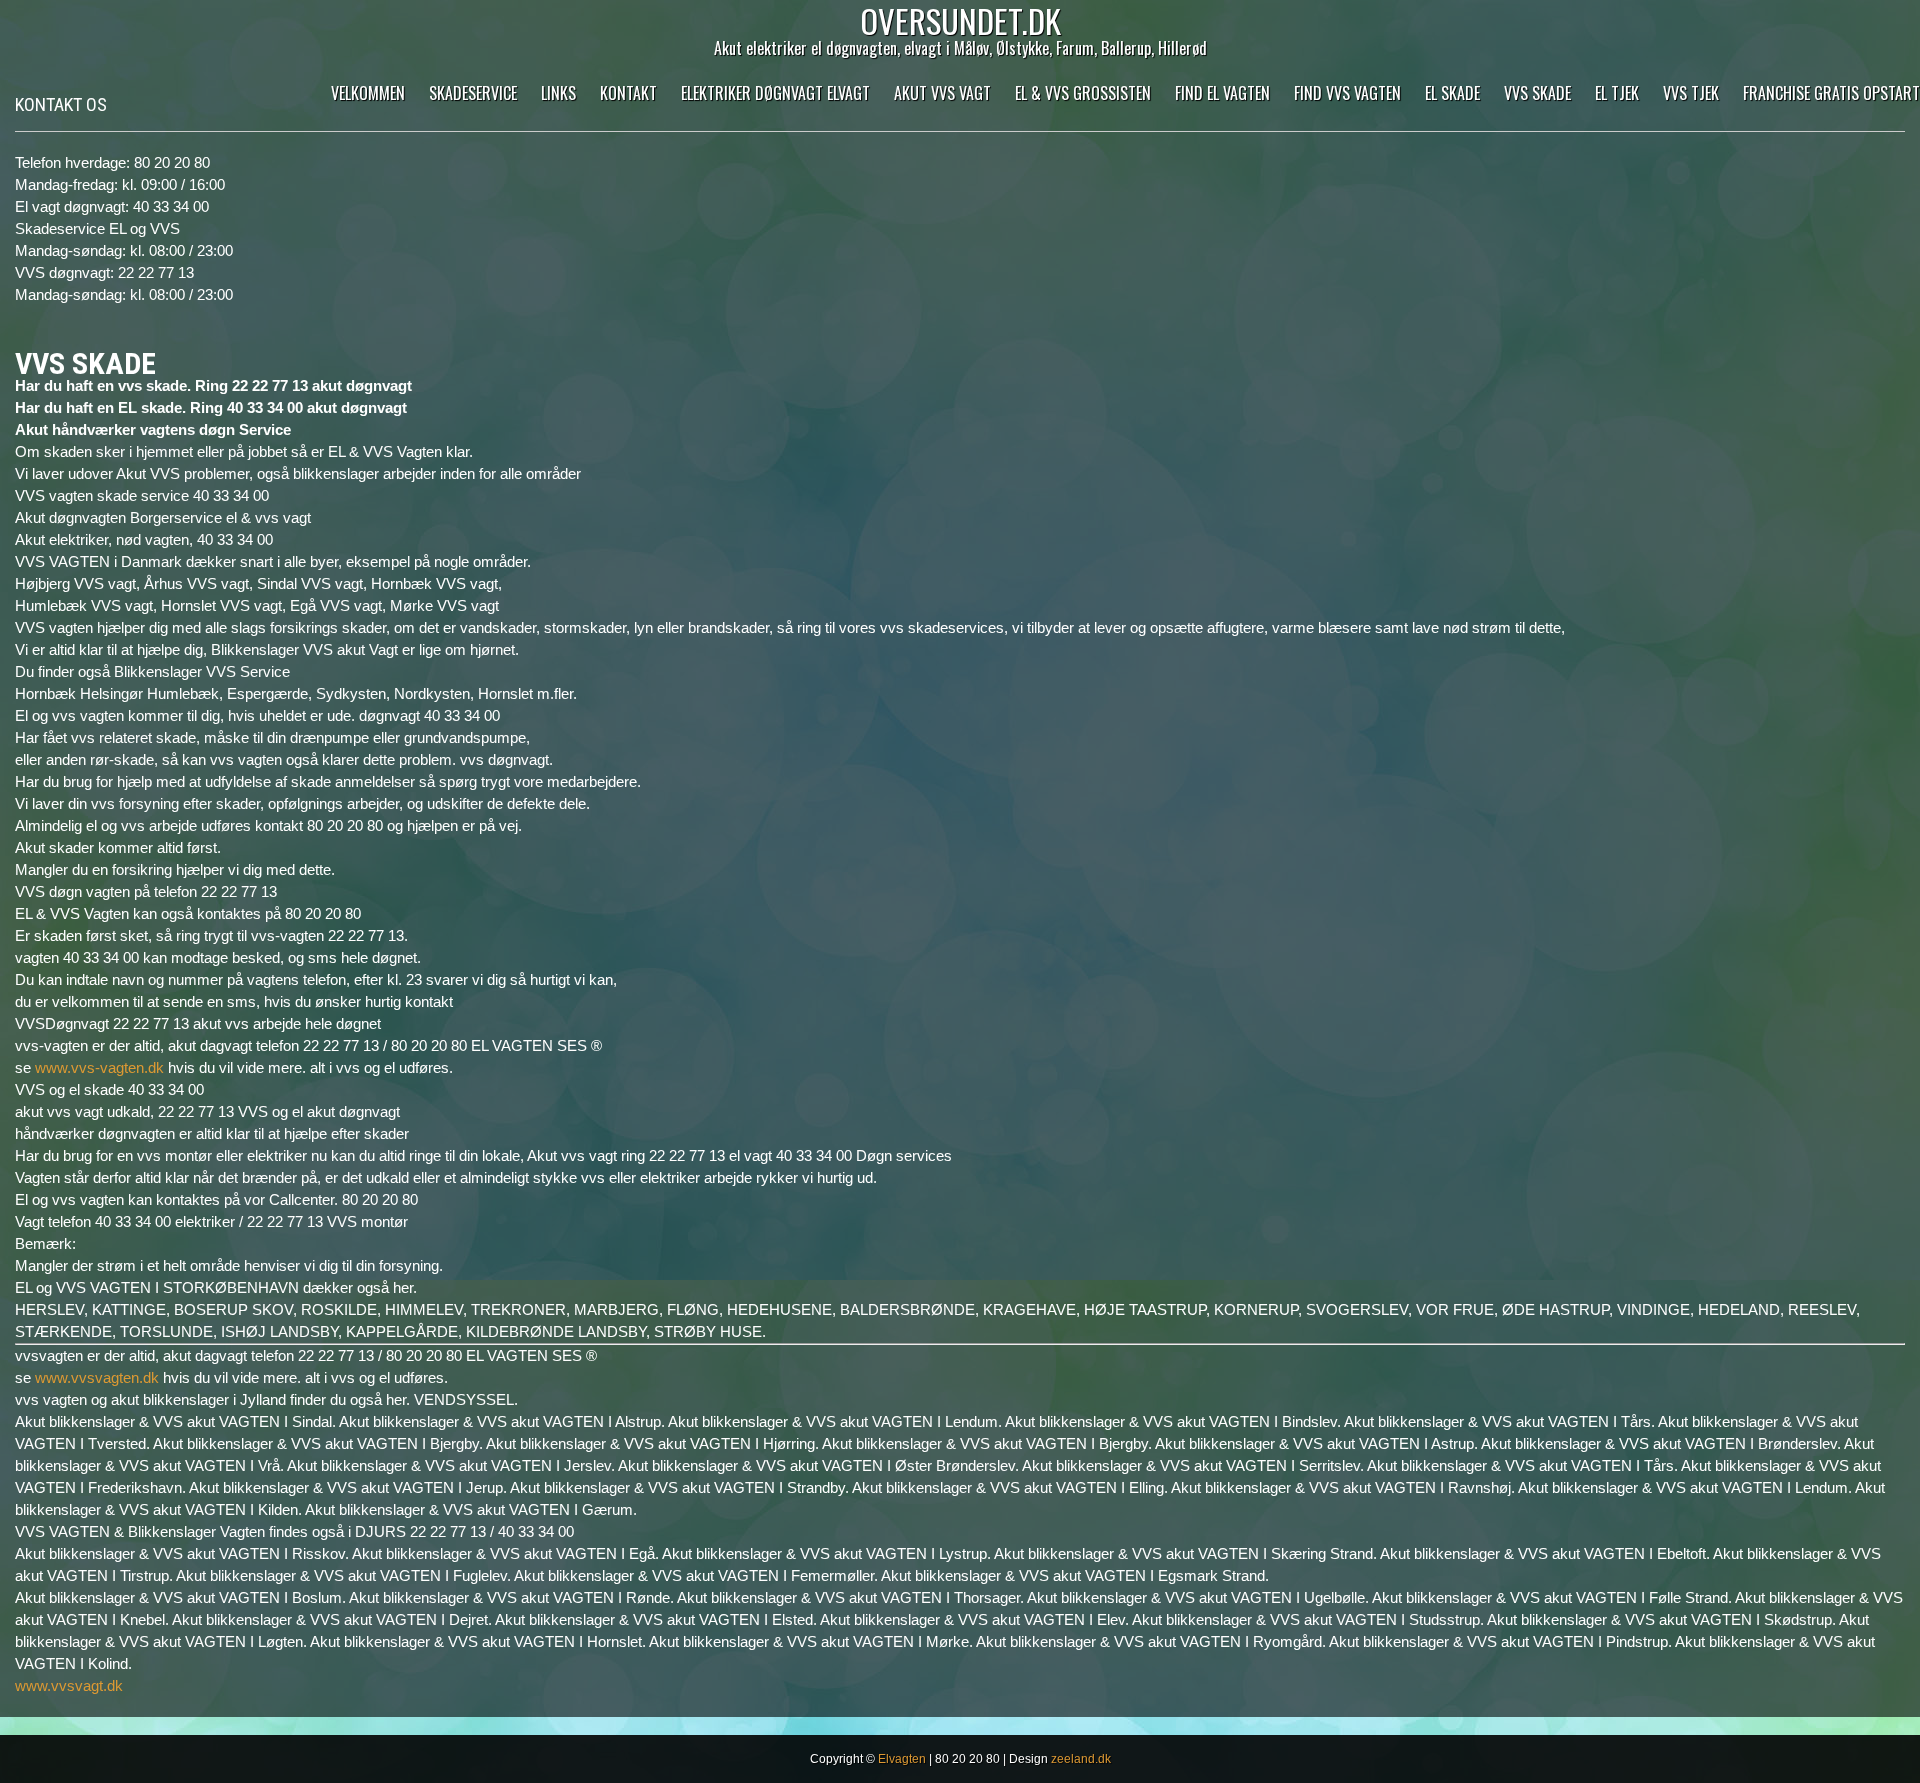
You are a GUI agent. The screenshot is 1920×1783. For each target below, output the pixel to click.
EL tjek (1617, 93)
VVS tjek (1691, 93)
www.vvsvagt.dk (69, 1685)
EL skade (1452, 93)
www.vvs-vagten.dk (99, 1067)
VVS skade (1537, 93)
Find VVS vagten (1347, 93)
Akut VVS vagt (942, 93)
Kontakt (628, 93)
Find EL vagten (1222, 93)
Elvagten (902, 1759)
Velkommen (368, 93)
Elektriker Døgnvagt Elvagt (775, 93)
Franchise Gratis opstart (1831, 93)
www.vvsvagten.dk (97, 1377)
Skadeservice (473, 93)
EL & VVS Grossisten (1083, 93)
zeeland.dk (1081, 1759)
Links (558, 93)
